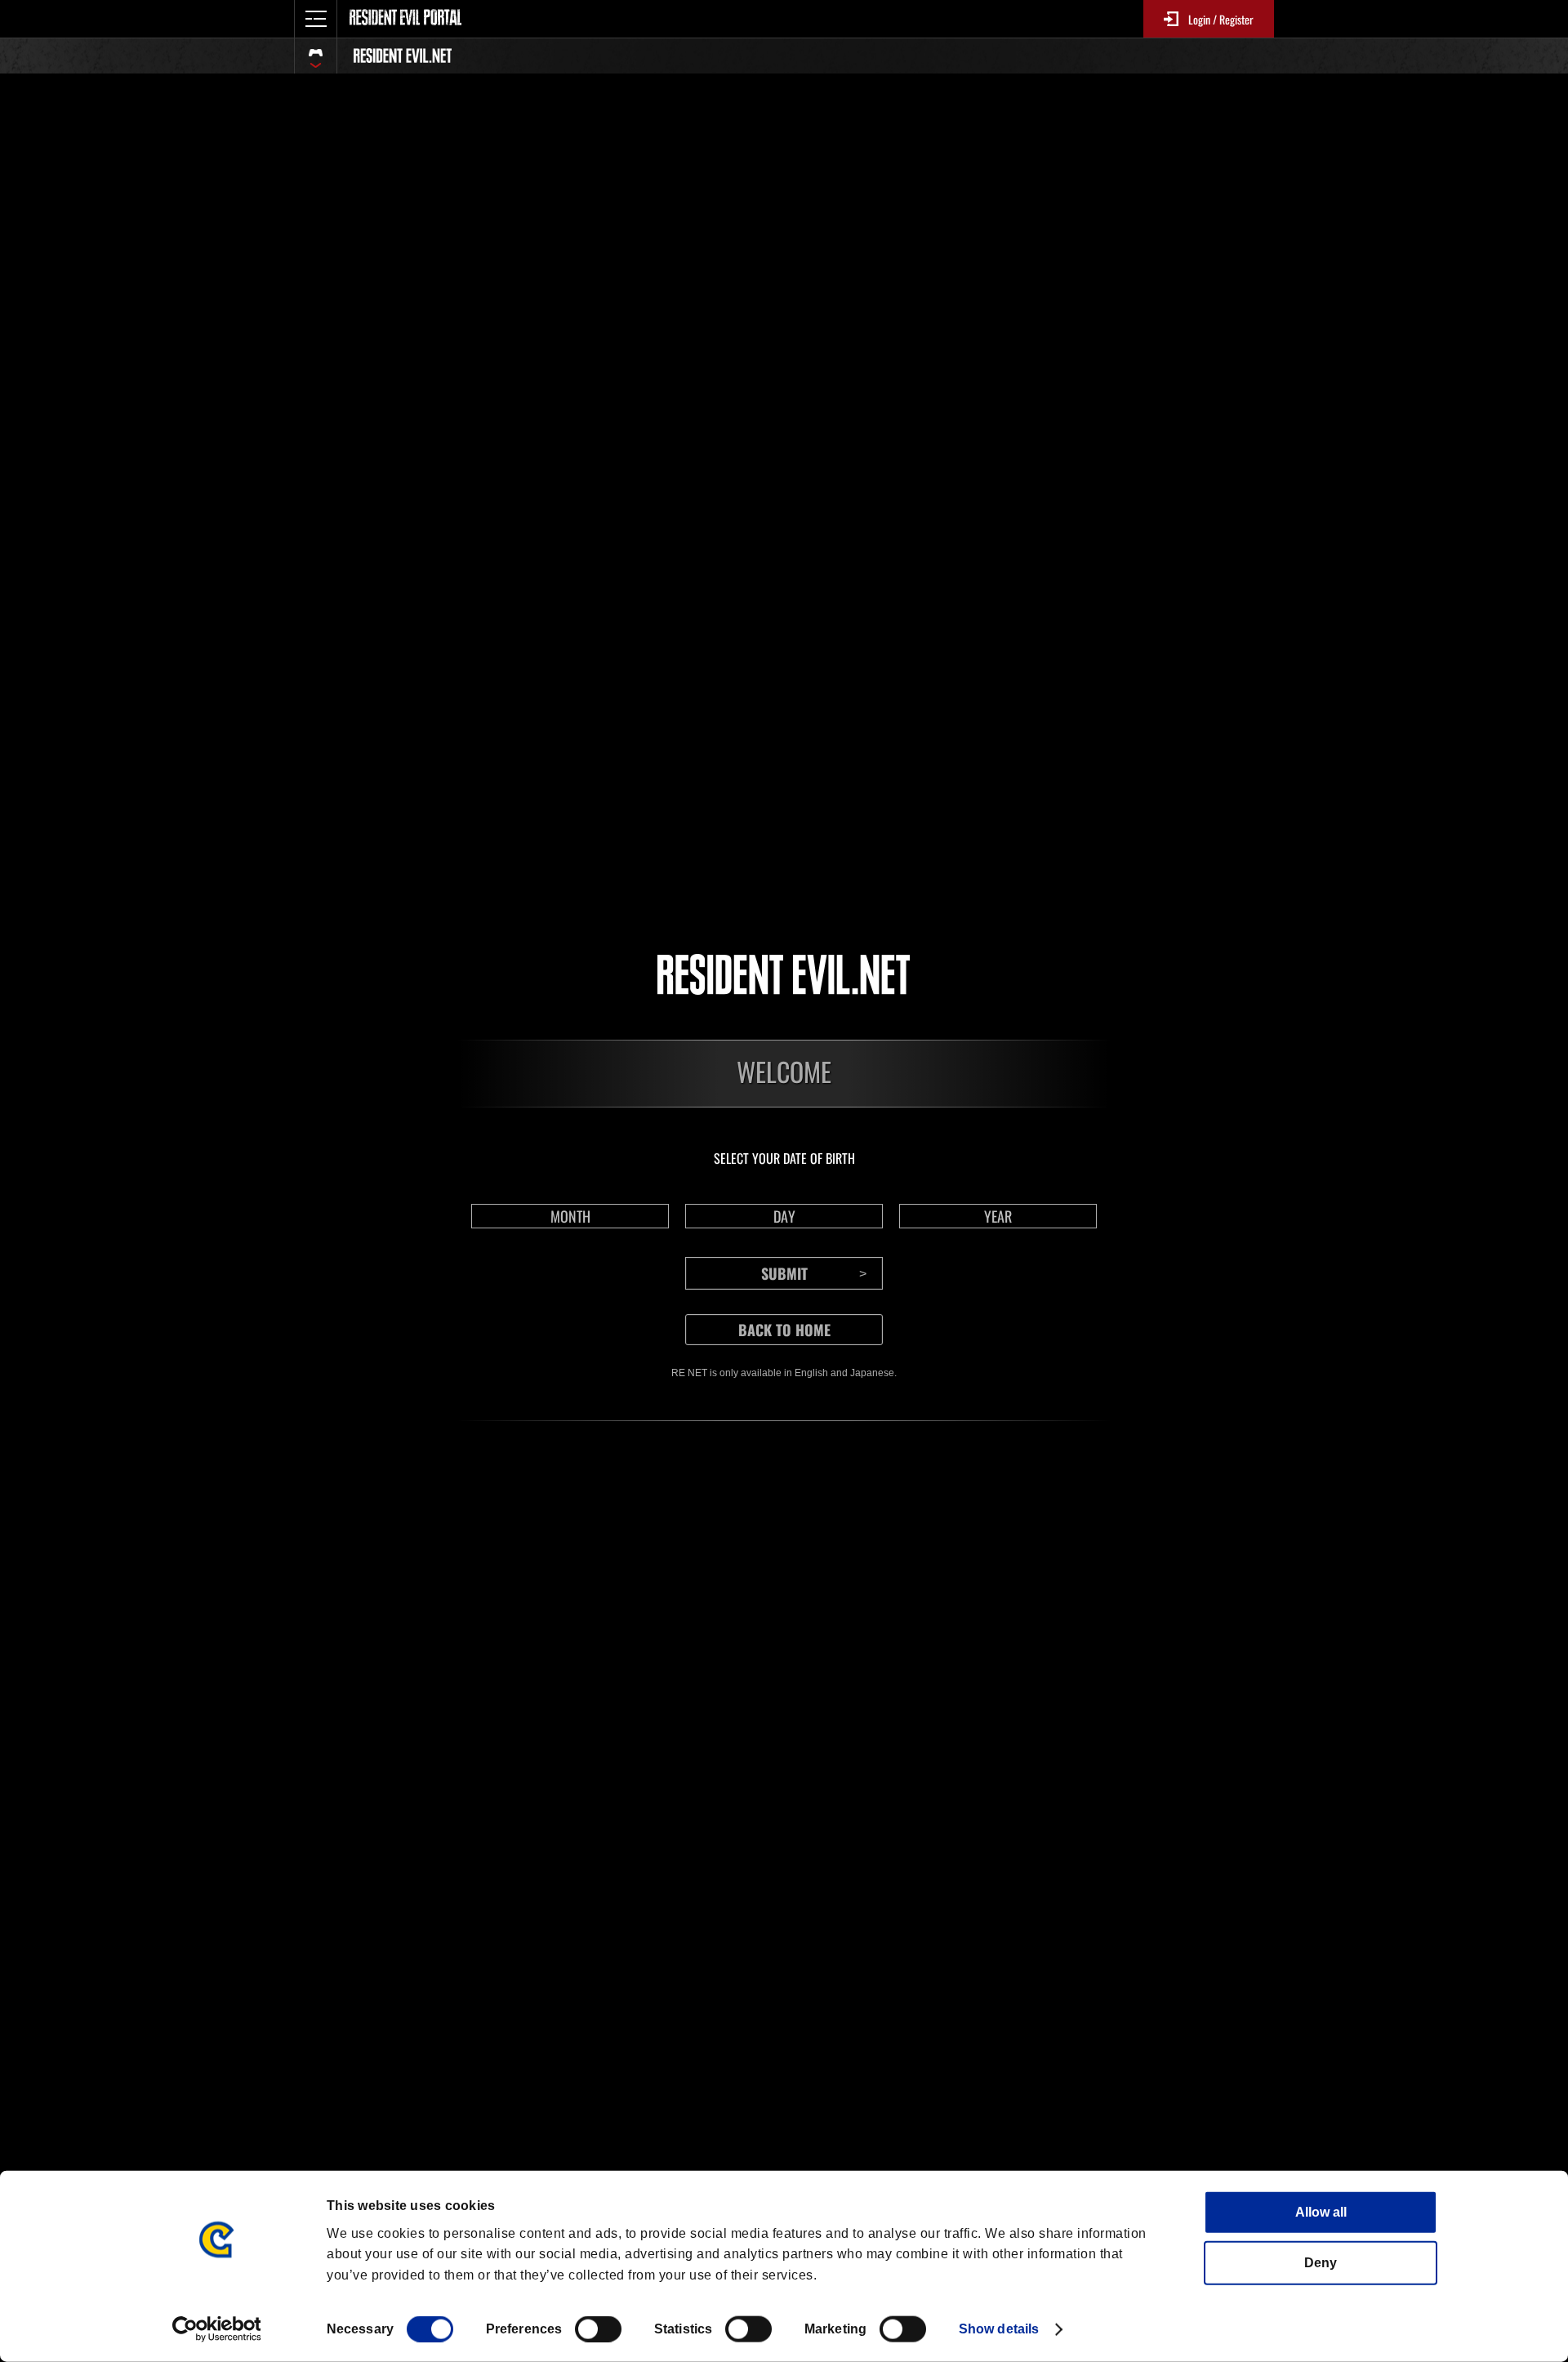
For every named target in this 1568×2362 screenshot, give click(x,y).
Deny (1321, 2263)
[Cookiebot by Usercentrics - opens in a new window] (217, 2329)
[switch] (598, 2329)
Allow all (1321, 2212)
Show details (999, 2329)
